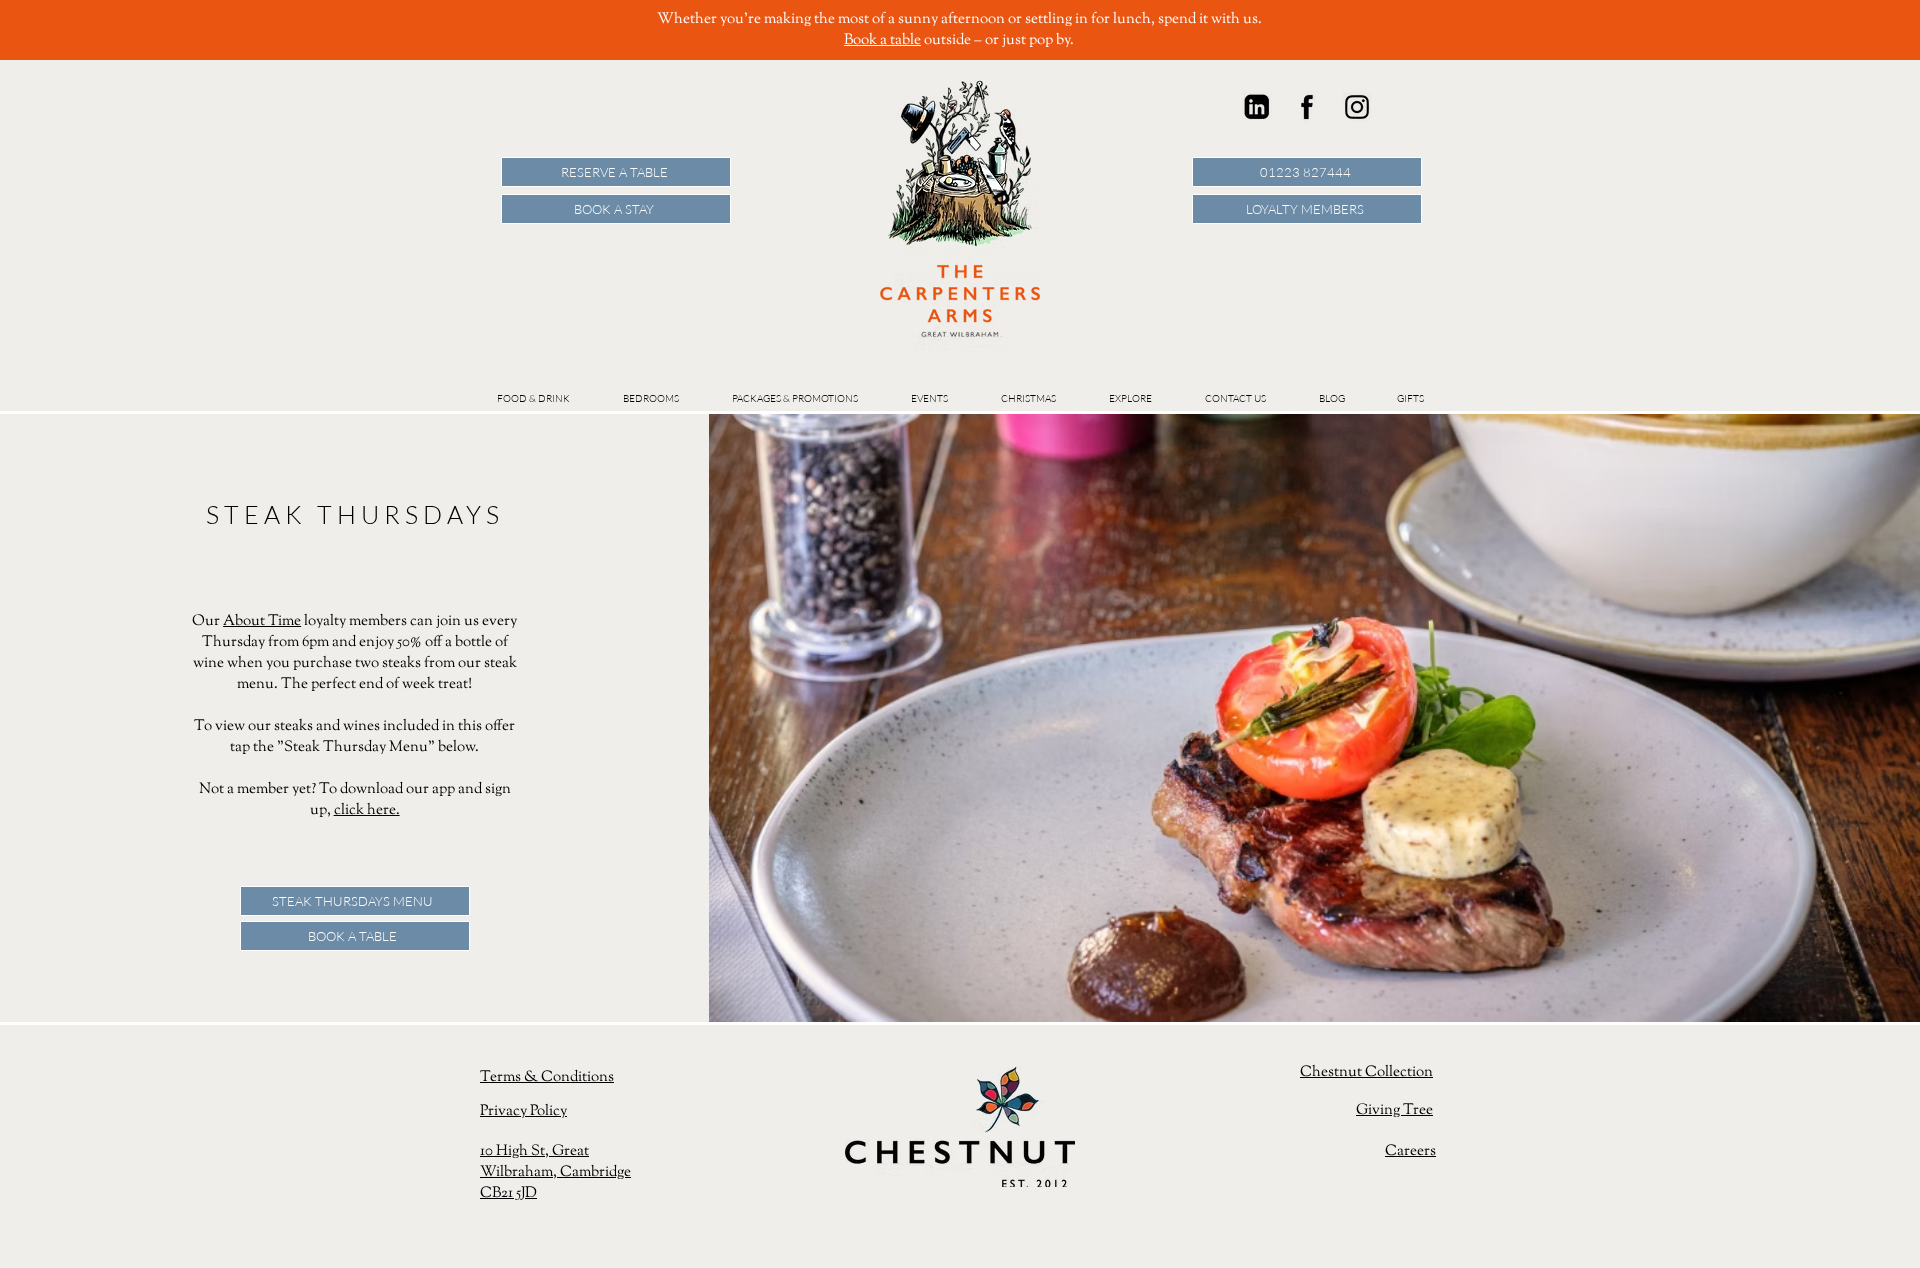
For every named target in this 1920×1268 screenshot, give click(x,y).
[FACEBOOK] (1307, 107)
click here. (367, 810)
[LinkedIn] (1257, 107)
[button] (929, 399)
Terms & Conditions (547, 1077)
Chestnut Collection (1366, 1072)
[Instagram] (1357, 107)
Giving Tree (1394, 1110)
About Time (262, 621)
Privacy (505, 1111)
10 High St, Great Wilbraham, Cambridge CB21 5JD (555, 1172)
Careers (1410, 1151)
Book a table (882, 40)
